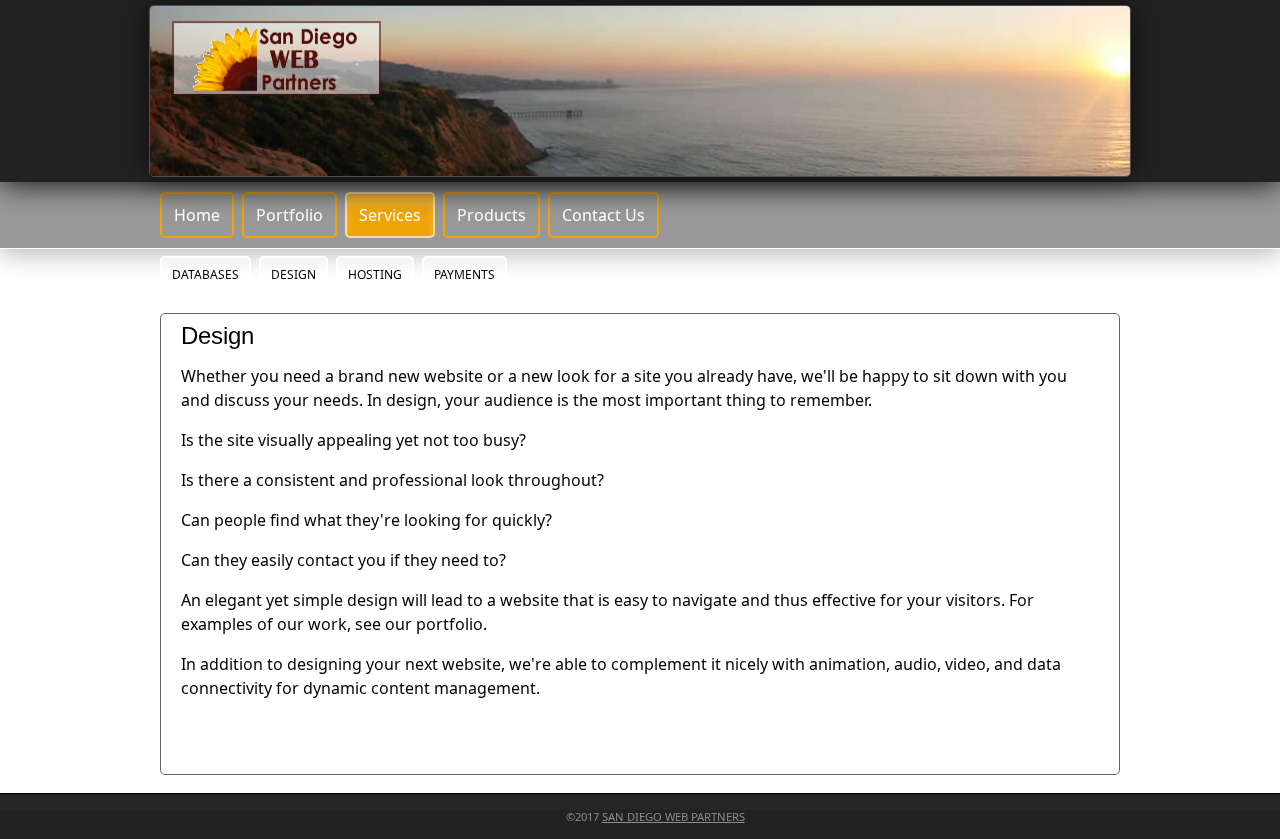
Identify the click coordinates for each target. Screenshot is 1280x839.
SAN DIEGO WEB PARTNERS (673, 816)
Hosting (375, 274)
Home (197, 215)
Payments (464, 274)
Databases (205, 274)
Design (293, 274)
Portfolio (289, 215)
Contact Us (603, 215)
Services (390, 215)
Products (491, 215)
